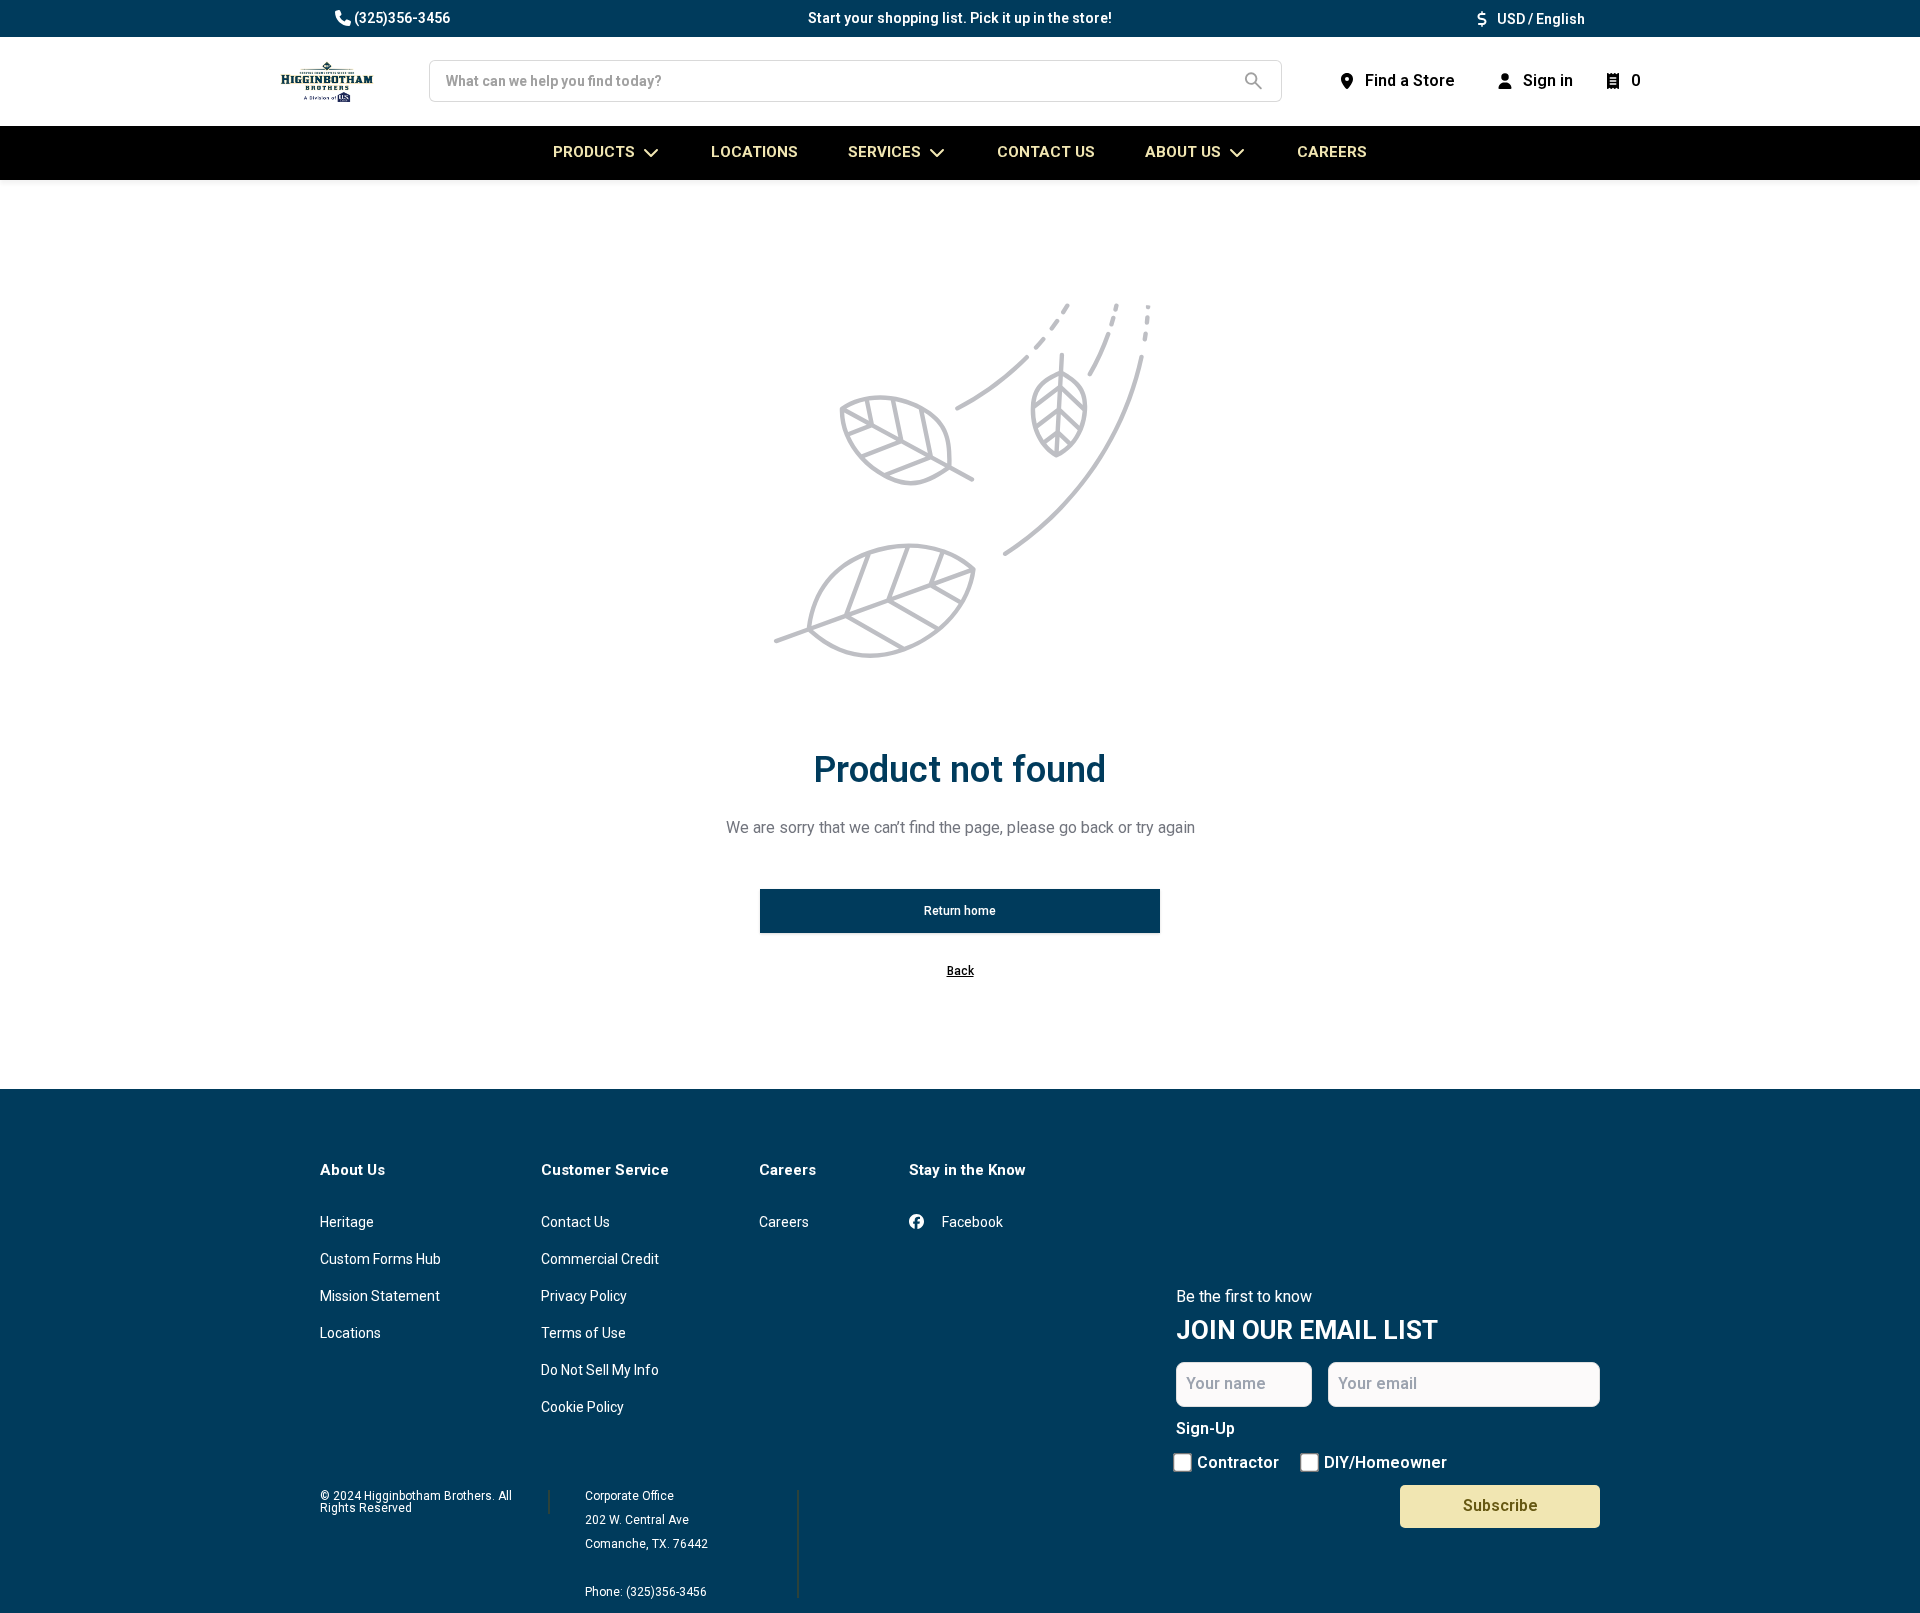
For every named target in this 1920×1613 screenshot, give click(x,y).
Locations (350, 1333)
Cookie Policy (582, 1407)
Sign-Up (1205, 1428)
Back (960, 971)
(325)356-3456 (402, 18)
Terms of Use (583, 1333)
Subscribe (1500, 1505)
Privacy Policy (584, 1296)
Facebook (971, 1222)
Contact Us (575, 1222)
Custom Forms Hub (380, 1259)
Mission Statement (380, 1296)
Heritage (347, 1222)
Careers (1332, 152)
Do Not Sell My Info (600, 1370)
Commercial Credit (600, 1259)
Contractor (1238, 1462)
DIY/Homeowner (1385, 1462)
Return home (960, 911)
